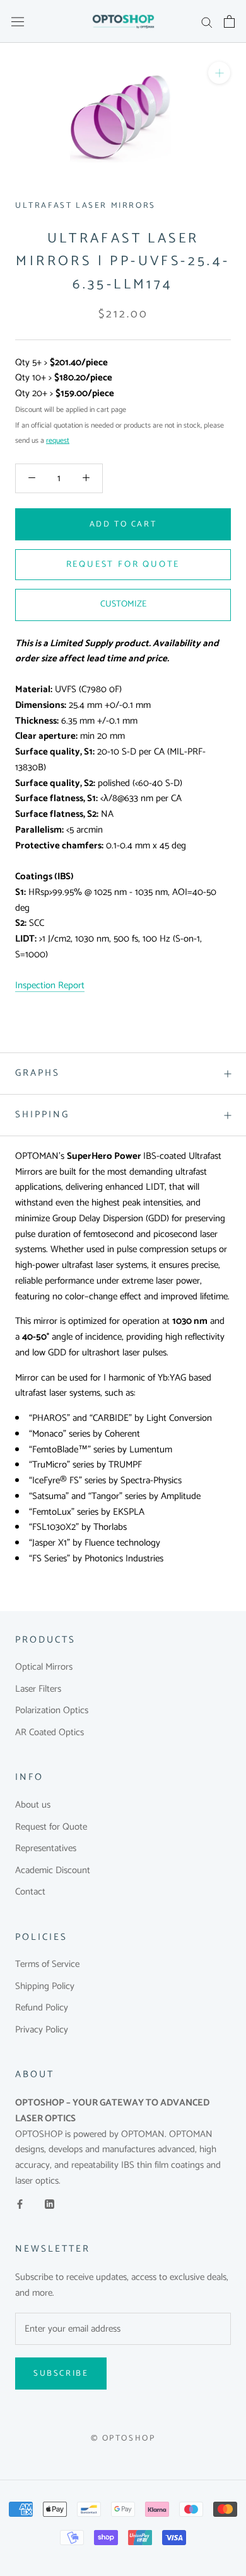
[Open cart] (229, 21)
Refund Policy (42, 2008)
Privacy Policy (42, 2030)
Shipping (42, 1114)
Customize (123, 604)
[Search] (207, 22)
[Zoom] (219, 73)
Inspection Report (50, 985)
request (58, 441)
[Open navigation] (18, 21)
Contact (30, 1892)
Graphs (38, 1073)
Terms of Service (47, 1965)
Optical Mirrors (44, 1667)
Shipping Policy (45, 1987)
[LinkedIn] (50, 2204)
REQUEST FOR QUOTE (123, 565)
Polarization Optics (52, 1711)
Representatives (46, 1849)
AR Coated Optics (50, 1733)
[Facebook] (20, 2204)
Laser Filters (38, 1690)
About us (33, 1805)
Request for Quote (51, 1827)
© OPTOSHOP (123, 2438)
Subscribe (61, 2374)
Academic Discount (53, 1871)
